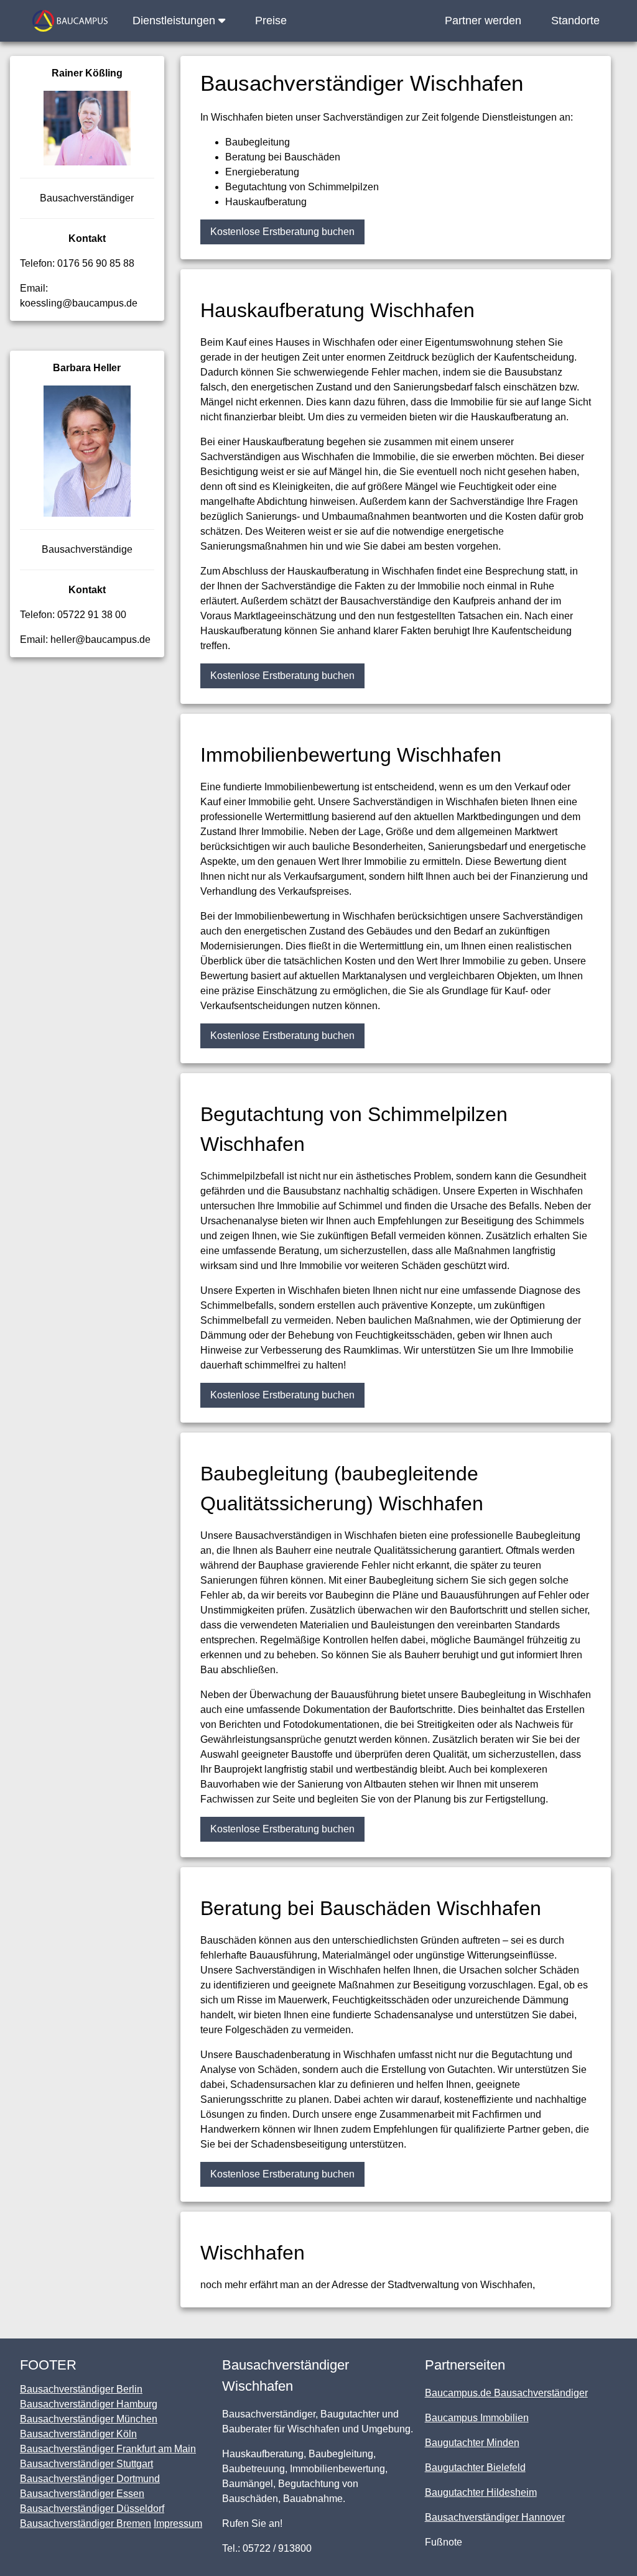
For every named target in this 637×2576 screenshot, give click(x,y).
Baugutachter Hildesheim (481, 2492)
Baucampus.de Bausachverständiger (506, 2393)
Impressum (178, 2523)
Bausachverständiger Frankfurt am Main (108, 2449)
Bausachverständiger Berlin (81, 2389)
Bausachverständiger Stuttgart (86, 2464)
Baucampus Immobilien (477, 2418)
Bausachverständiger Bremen (86, 2523)
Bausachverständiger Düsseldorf (92, 2509)
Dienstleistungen (175, 21)
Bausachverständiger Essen (82, 2494)
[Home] (70, 21)
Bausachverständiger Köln (78, 2434)
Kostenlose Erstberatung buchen (282, 232)
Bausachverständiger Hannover (495, 2517)
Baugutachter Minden (472, 2443)
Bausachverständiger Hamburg (89, 2404)
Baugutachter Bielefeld (475, 2468)
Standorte (575, 21)
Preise (271, 21)
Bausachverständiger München (89, 2419)
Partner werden (483, 21)
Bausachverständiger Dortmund (90, 2479)
